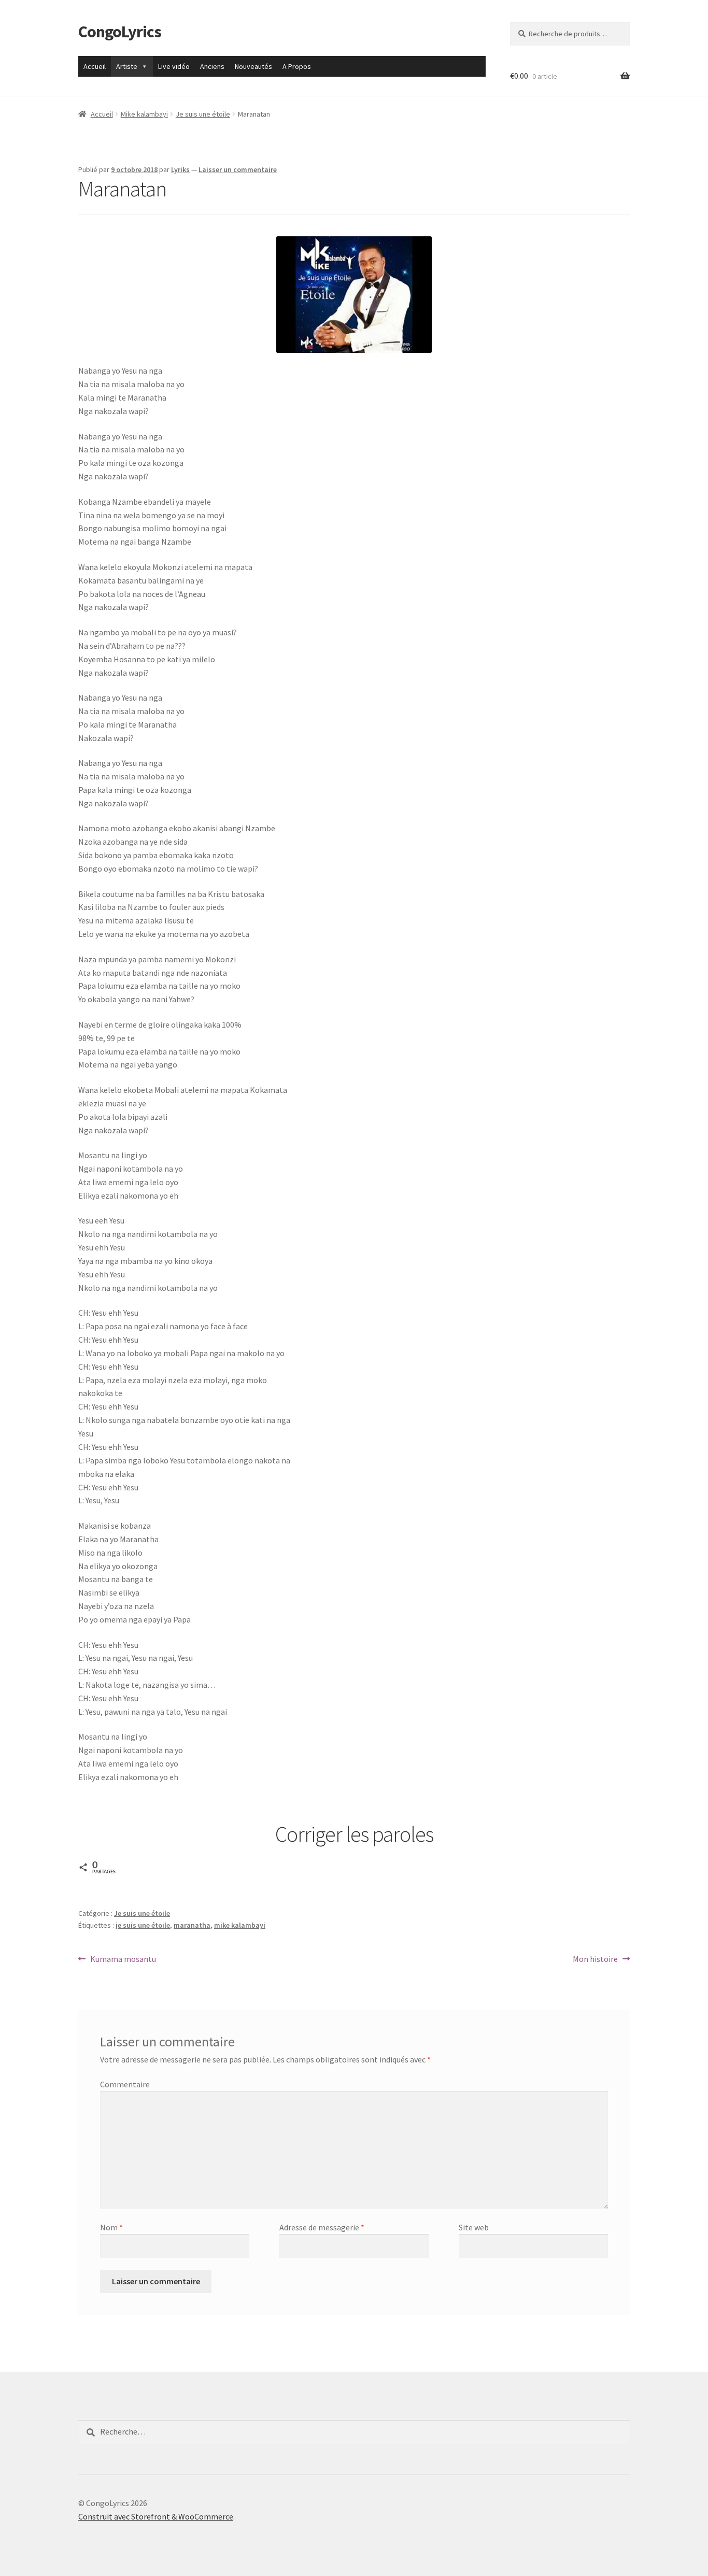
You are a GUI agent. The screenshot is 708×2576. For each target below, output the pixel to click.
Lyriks (180, 169)
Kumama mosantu (123, 1960)
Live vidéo (174, 66)
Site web (474, 2227)
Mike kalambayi (144, 114)
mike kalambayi (240, 1925)
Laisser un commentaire (238, 169)
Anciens (212, 66)
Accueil (95, 66)
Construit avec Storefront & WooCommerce (156, 2516)
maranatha (192, 1925)
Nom (111, 2227)
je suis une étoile (143, 1925)
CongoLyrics (120, 32)
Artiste (127, 66)
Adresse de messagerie (322, 2227)
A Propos (297, 66)
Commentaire (125, 2084)
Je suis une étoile (203, 114)
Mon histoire (595, 1960)
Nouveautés (253, 66)
